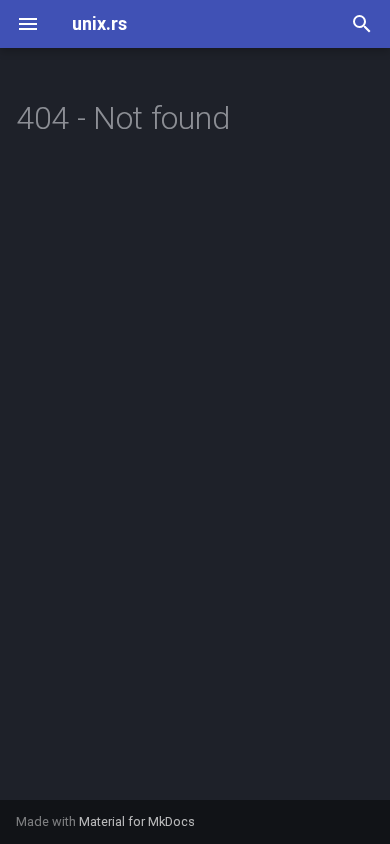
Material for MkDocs (137, 821)
